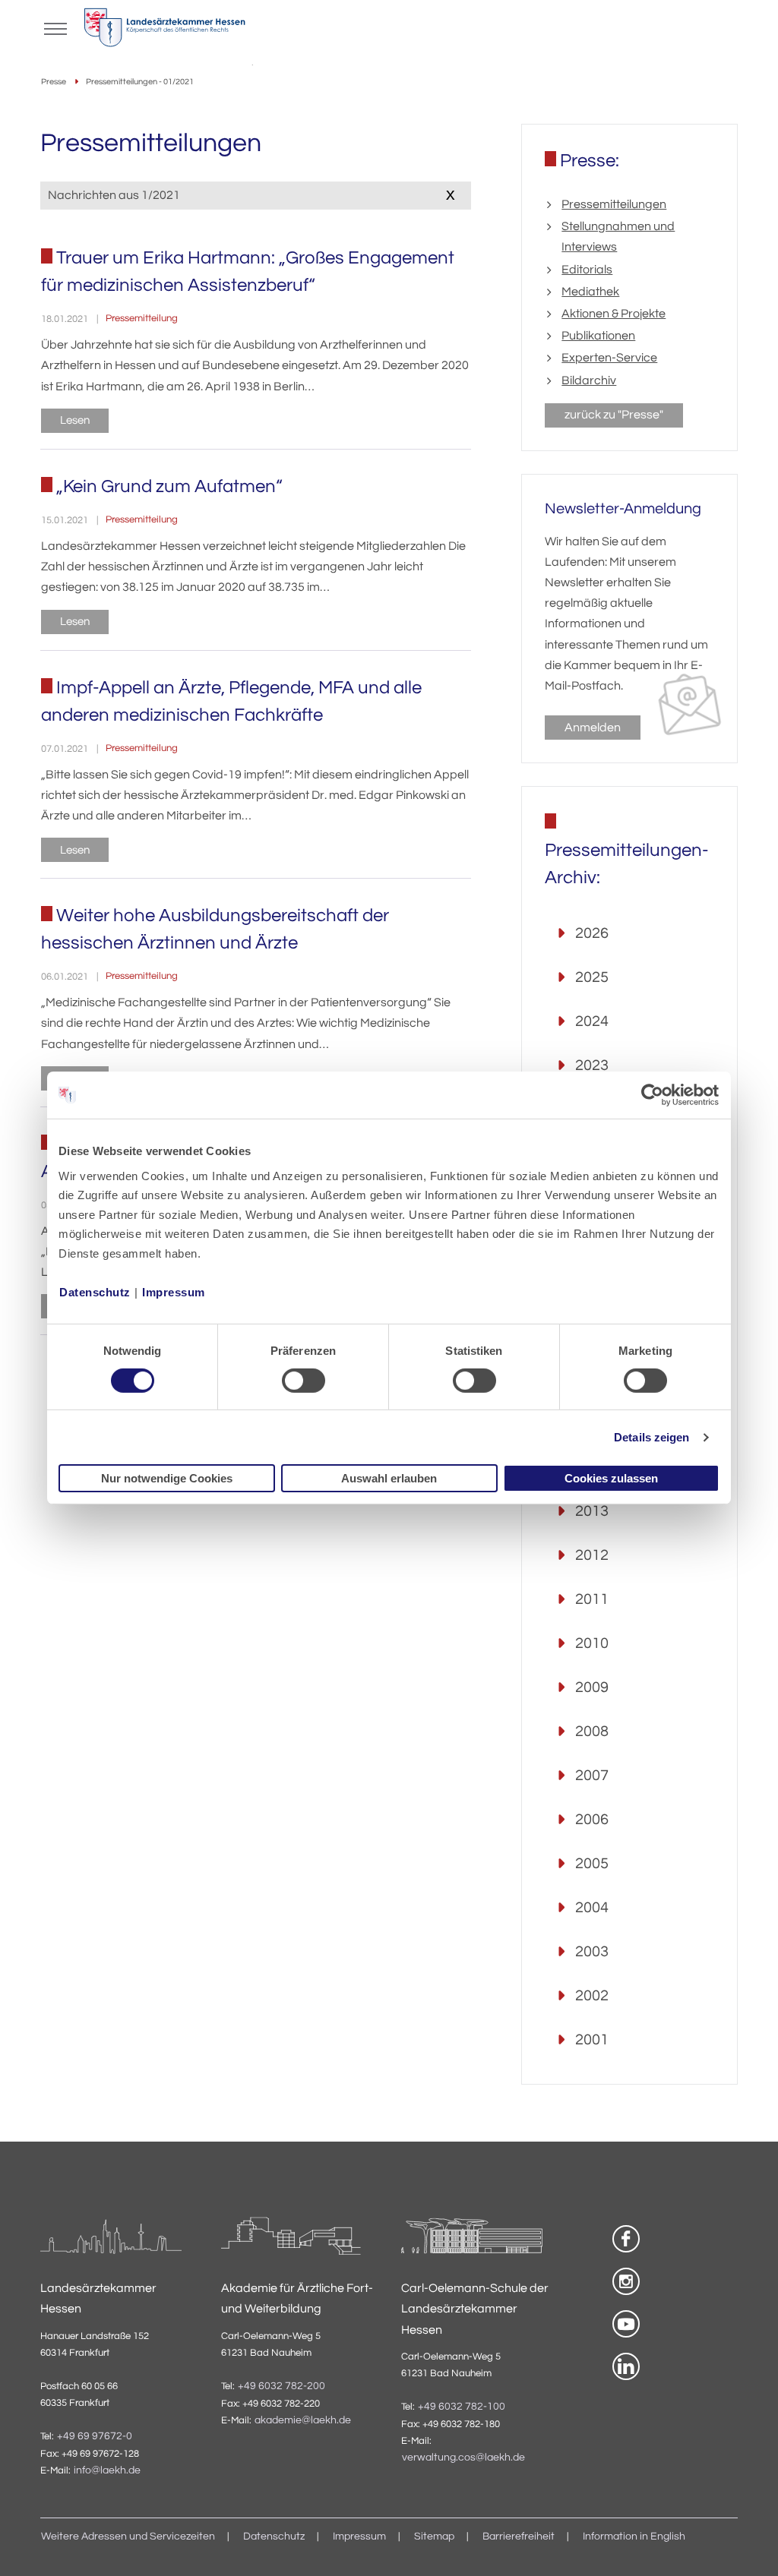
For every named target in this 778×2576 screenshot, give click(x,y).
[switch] (304, 1381)
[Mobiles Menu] (55, 27)
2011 (592, 1599)
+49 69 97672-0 (95, 2436)
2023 (592, 1065)
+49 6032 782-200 (281, 2386)
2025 (592, 977)
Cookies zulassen (611, 1478)
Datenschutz (95, 1291)
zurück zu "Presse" (614, 415)
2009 (592, 1687)
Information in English (634, 2537)
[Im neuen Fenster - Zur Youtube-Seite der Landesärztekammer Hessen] (626, 2324)
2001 (592, 2040)
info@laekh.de (107, 2470)
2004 (592, 1908)
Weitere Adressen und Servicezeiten (128, 2537)
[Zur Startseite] (164, 31)
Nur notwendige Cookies (167, 1478)
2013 (592, 1511)
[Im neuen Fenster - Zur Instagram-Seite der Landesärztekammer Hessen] (626, 2281)
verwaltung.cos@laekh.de (463, 2458)
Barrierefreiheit (519, 2537)
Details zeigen (651, 1437)
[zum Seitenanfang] (748, 2546)
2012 (592, 1555)
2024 (592, 1021)
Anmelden (593, 728)
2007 (592, 1776)
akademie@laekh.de (303, 2420)
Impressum (174, 1291)
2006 (592, 1820)
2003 (592, 1952)
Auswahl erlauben (389, 1478)
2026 (592, 933)
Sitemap (434, 2537)
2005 (592, 1864)
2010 (592, 1643)
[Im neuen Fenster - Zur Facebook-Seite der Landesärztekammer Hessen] (626, 2239)
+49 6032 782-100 (462, 2407)
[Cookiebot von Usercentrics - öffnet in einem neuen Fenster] (653, 1095)
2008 (592, 1732)
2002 (592, 1996)
